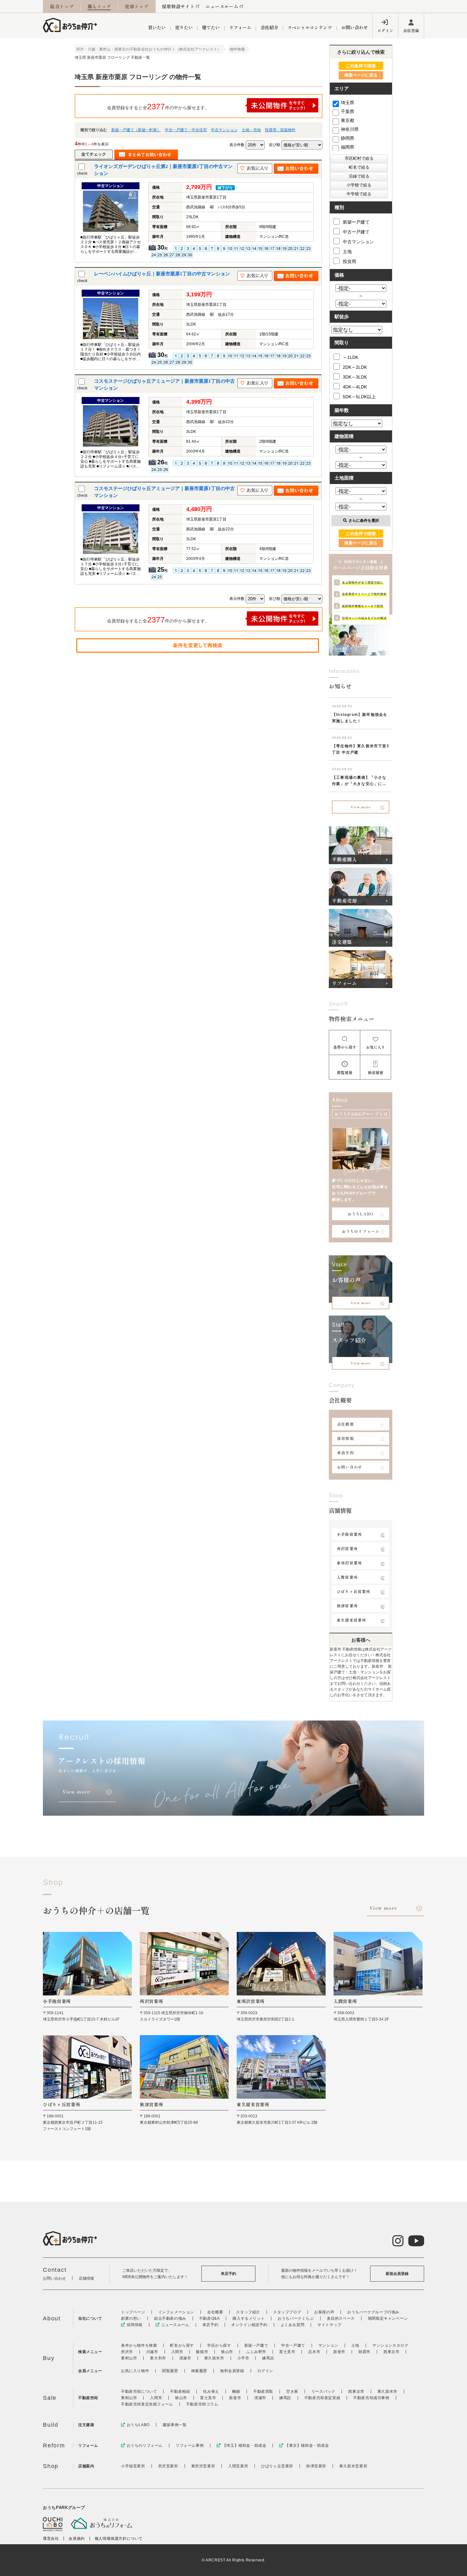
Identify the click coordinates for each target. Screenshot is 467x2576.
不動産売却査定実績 (322, 2398)
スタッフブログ (287, 2312)
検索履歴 (199, 2371)
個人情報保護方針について (119, 2539)
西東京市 (391, 2352)
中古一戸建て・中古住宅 (186, 130)
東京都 (348, 120)
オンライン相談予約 (249, 2325)
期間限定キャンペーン (388, 2318)
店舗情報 (86, 2278)
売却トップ (137, 6)
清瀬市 (185, 2358)
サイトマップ (329, 2325)
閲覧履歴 (170, 2371)
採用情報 (345, 1438)
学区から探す (219, 2345)
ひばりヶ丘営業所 (354, 1591)
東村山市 (129, 2358)
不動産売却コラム (202, 2404)
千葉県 (348, 111)
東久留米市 (214, 2358)
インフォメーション (176, 2312)
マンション (328, 2345)
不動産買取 (263, 2391)
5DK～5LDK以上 (359, 397)
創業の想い (131, 2318)
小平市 (243, 2358)
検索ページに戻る (361, 75)
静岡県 (348, 138)
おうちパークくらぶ (296, 2318)
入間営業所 (347, 1577)
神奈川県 (350, 129)
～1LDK (351, 357)
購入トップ (99, 6)
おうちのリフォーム (361, 1231)
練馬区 (268, 2358)
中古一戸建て (356, 232)
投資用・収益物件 (280, 130)
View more (361, 807)
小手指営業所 (349, 1534)
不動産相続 (180, 2391)
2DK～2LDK (355, 367)
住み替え (211, 2391)
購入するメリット (249, 2318)
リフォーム (240, 27)
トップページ (133, 2312)
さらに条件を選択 (364, 521)
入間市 (177, 2352)
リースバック (323, 2391)
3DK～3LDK (355, 377)
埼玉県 (348, 103)
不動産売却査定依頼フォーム (147, 2404)
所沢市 (127, 2352)
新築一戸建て (356, 222)
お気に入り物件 (135, 2371)
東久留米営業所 (351, 1620)
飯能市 (202, 2352)
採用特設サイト (178, 6)
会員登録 (411, 30)
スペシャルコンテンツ (310, 27)
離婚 (236, 2391)
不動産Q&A (210, 2318)
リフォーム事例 (190, 2445)
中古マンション (224, 130)
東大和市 (158, 2358)
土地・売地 (251, 130)
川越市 (152, 2352)
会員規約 (77, 2539)
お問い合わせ (355, 27)
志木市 (314, 2352)
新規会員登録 (397, 2274)
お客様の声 (324, 2312)
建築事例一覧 (175, 2425)
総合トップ (62, 6)
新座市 (339, 2352)
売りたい (184, 27)
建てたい (211, 27)
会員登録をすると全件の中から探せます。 (158, 106)
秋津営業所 (347, 1606)
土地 (347, 252)
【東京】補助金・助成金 (307, 2445)
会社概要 (345, 1424)
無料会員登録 (232, 2371)
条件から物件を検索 (139, 2345)
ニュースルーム (222, 6)
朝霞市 (364, 2352)
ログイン (385, 30)
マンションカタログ (390, 2345)
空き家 (292, 2391)
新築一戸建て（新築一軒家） (136, 130)
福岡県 (348, 147)
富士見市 (287, 2352)
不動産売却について (139, 2391)
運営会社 (51, 2539)
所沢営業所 (347, 1548)
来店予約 (345, 1453)
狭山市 (227, 2352)
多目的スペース (341, 2318)
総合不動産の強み (170, 2318)
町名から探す (182, 2345)
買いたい (157, 27)
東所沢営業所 (349, 1563)
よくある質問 (293, 2325)
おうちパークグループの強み (373, 2312)
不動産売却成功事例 (371, 2398)
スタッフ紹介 (248, 2312)
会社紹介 (269, 27)
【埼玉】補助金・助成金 (244, 2445)
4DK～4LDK (355, 387)
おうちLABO (361, 1214)
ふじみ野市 (256, 2352)
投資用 (349, 261)
